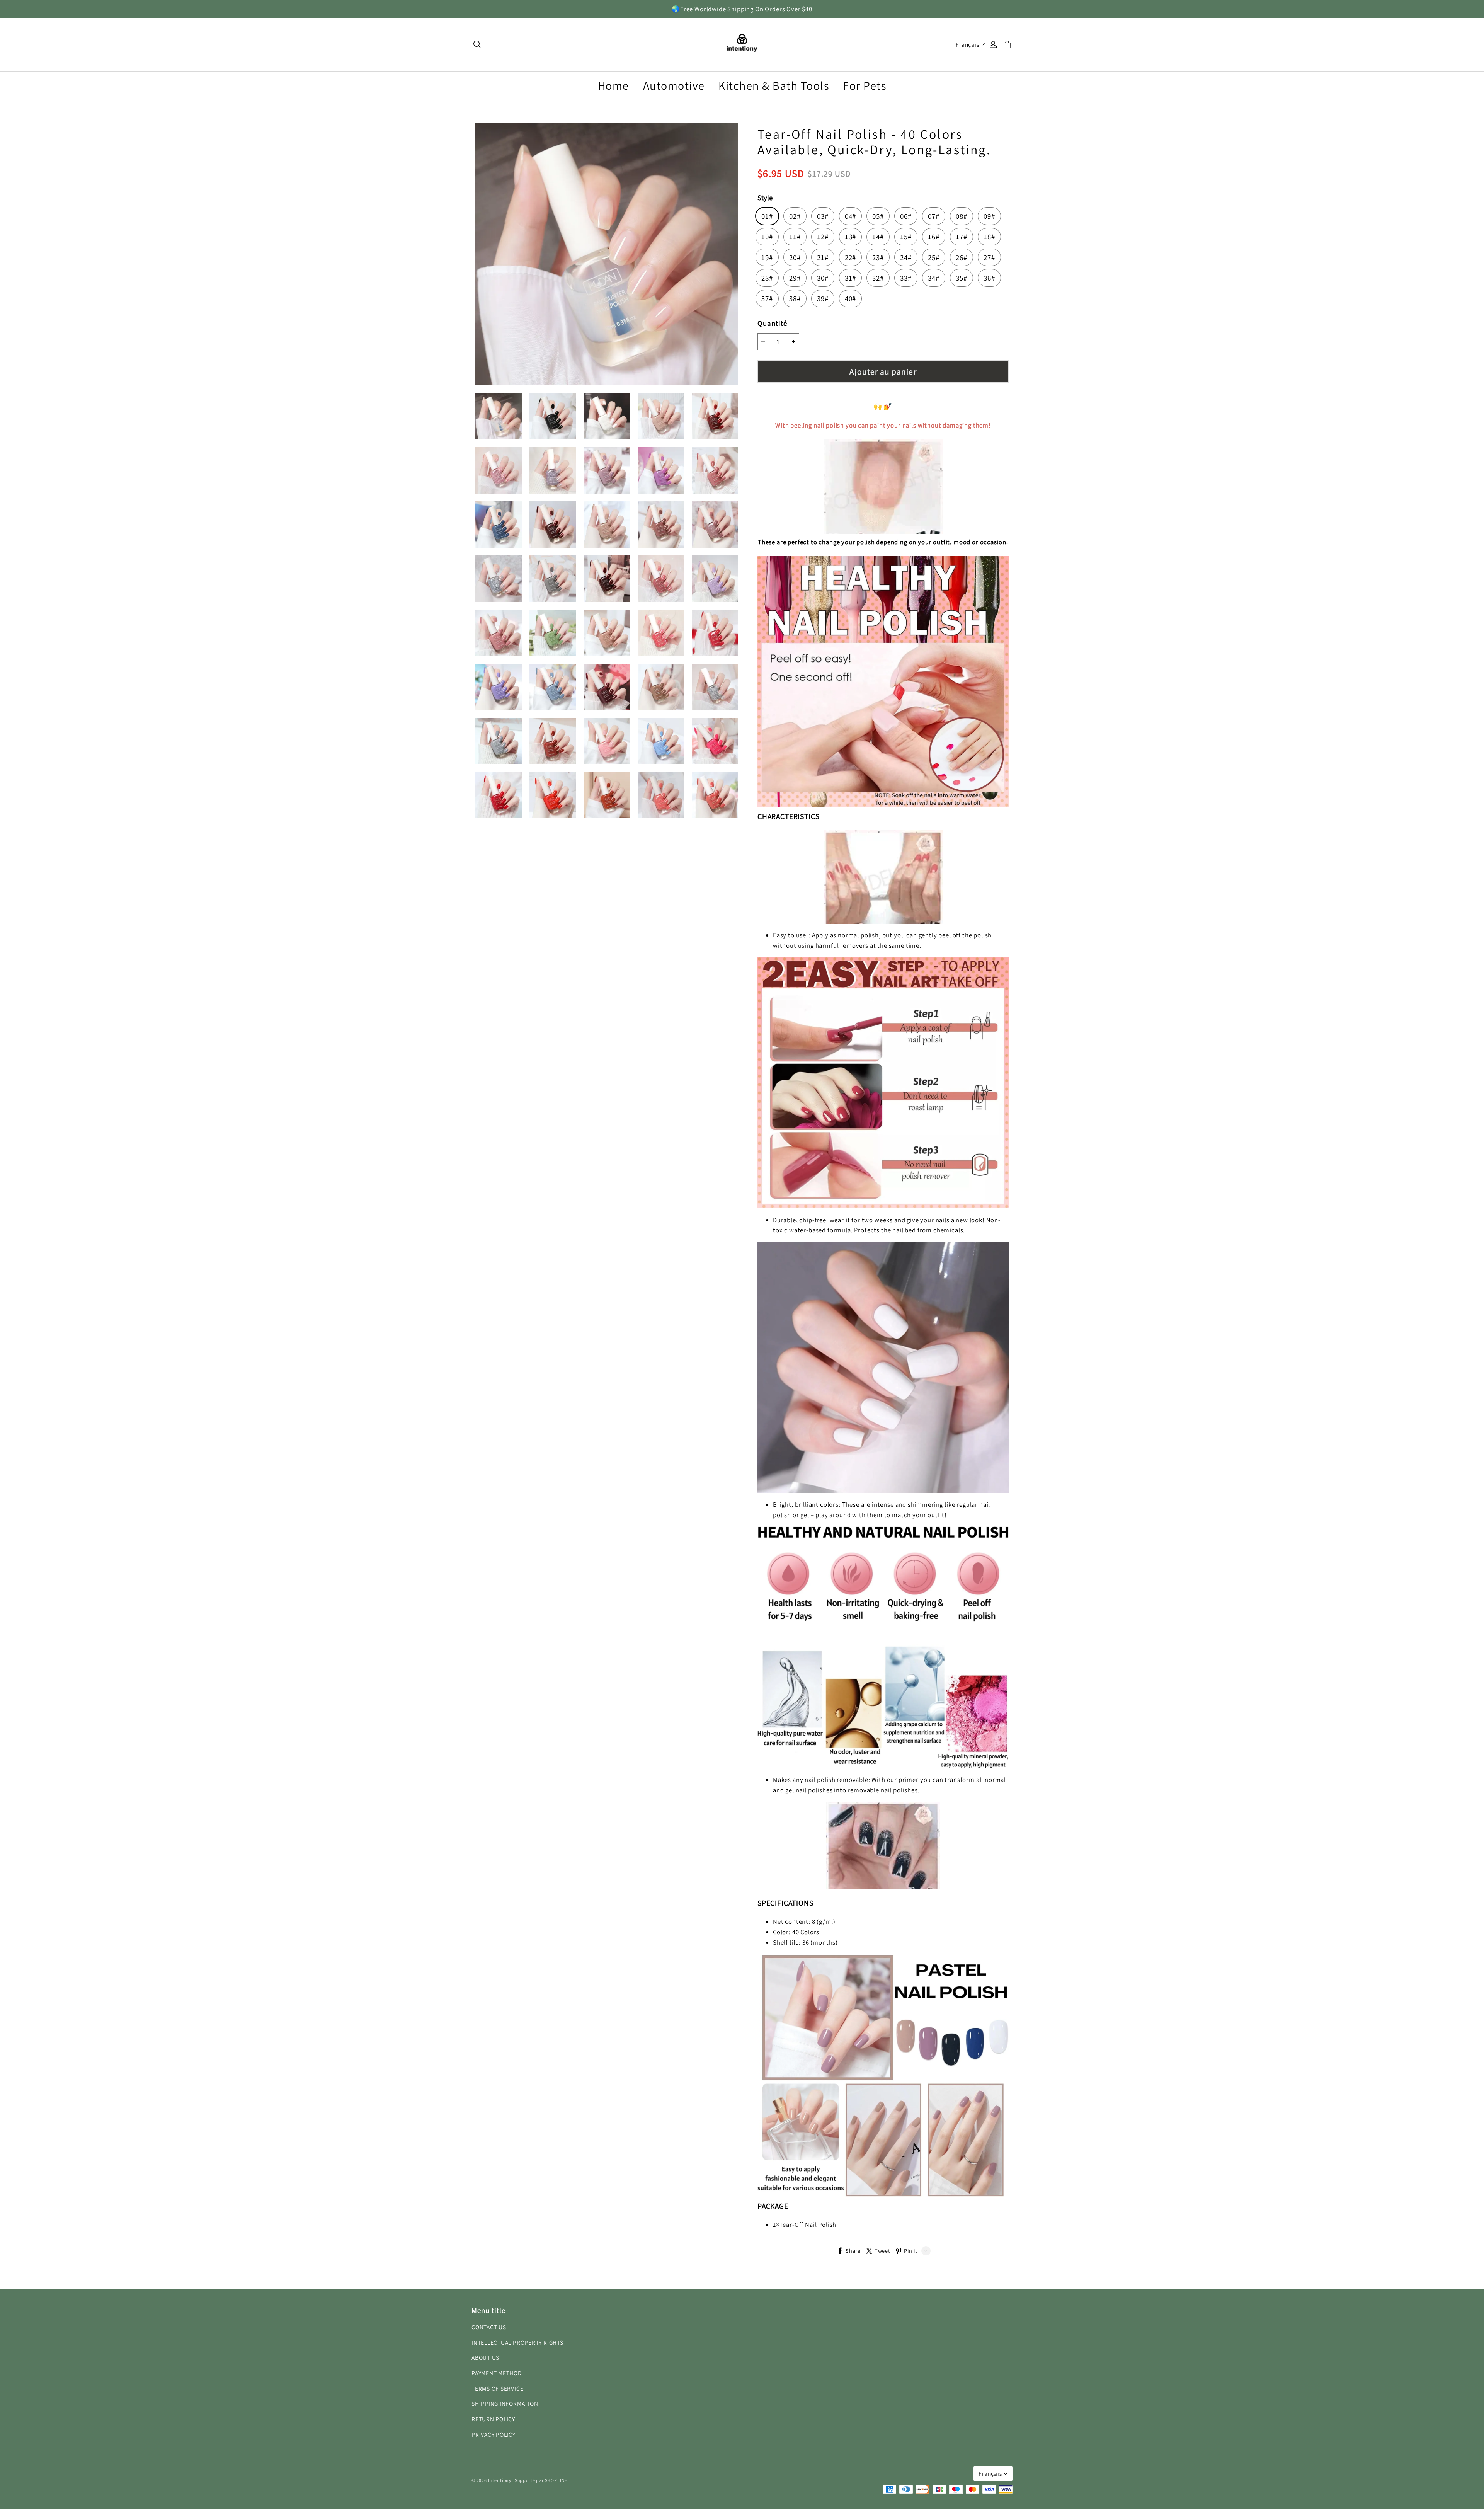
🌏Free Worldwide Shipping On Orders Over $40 (742, 9)
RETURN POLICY (493, 2419)
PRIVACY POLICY (494, 2434)
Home (614, 85)
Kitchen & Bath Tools (774, 85)
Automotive (674, 85)
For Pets (865, 85)
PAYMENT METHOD (497, 2373)
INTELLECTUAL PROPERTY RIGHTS (517, 2342)
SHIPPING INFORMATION (505, 2403)
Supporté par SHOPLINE (541, 2480)
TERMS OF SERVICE (497, 2388)
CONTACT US (489, 2327)
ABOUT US (485, 2357)
